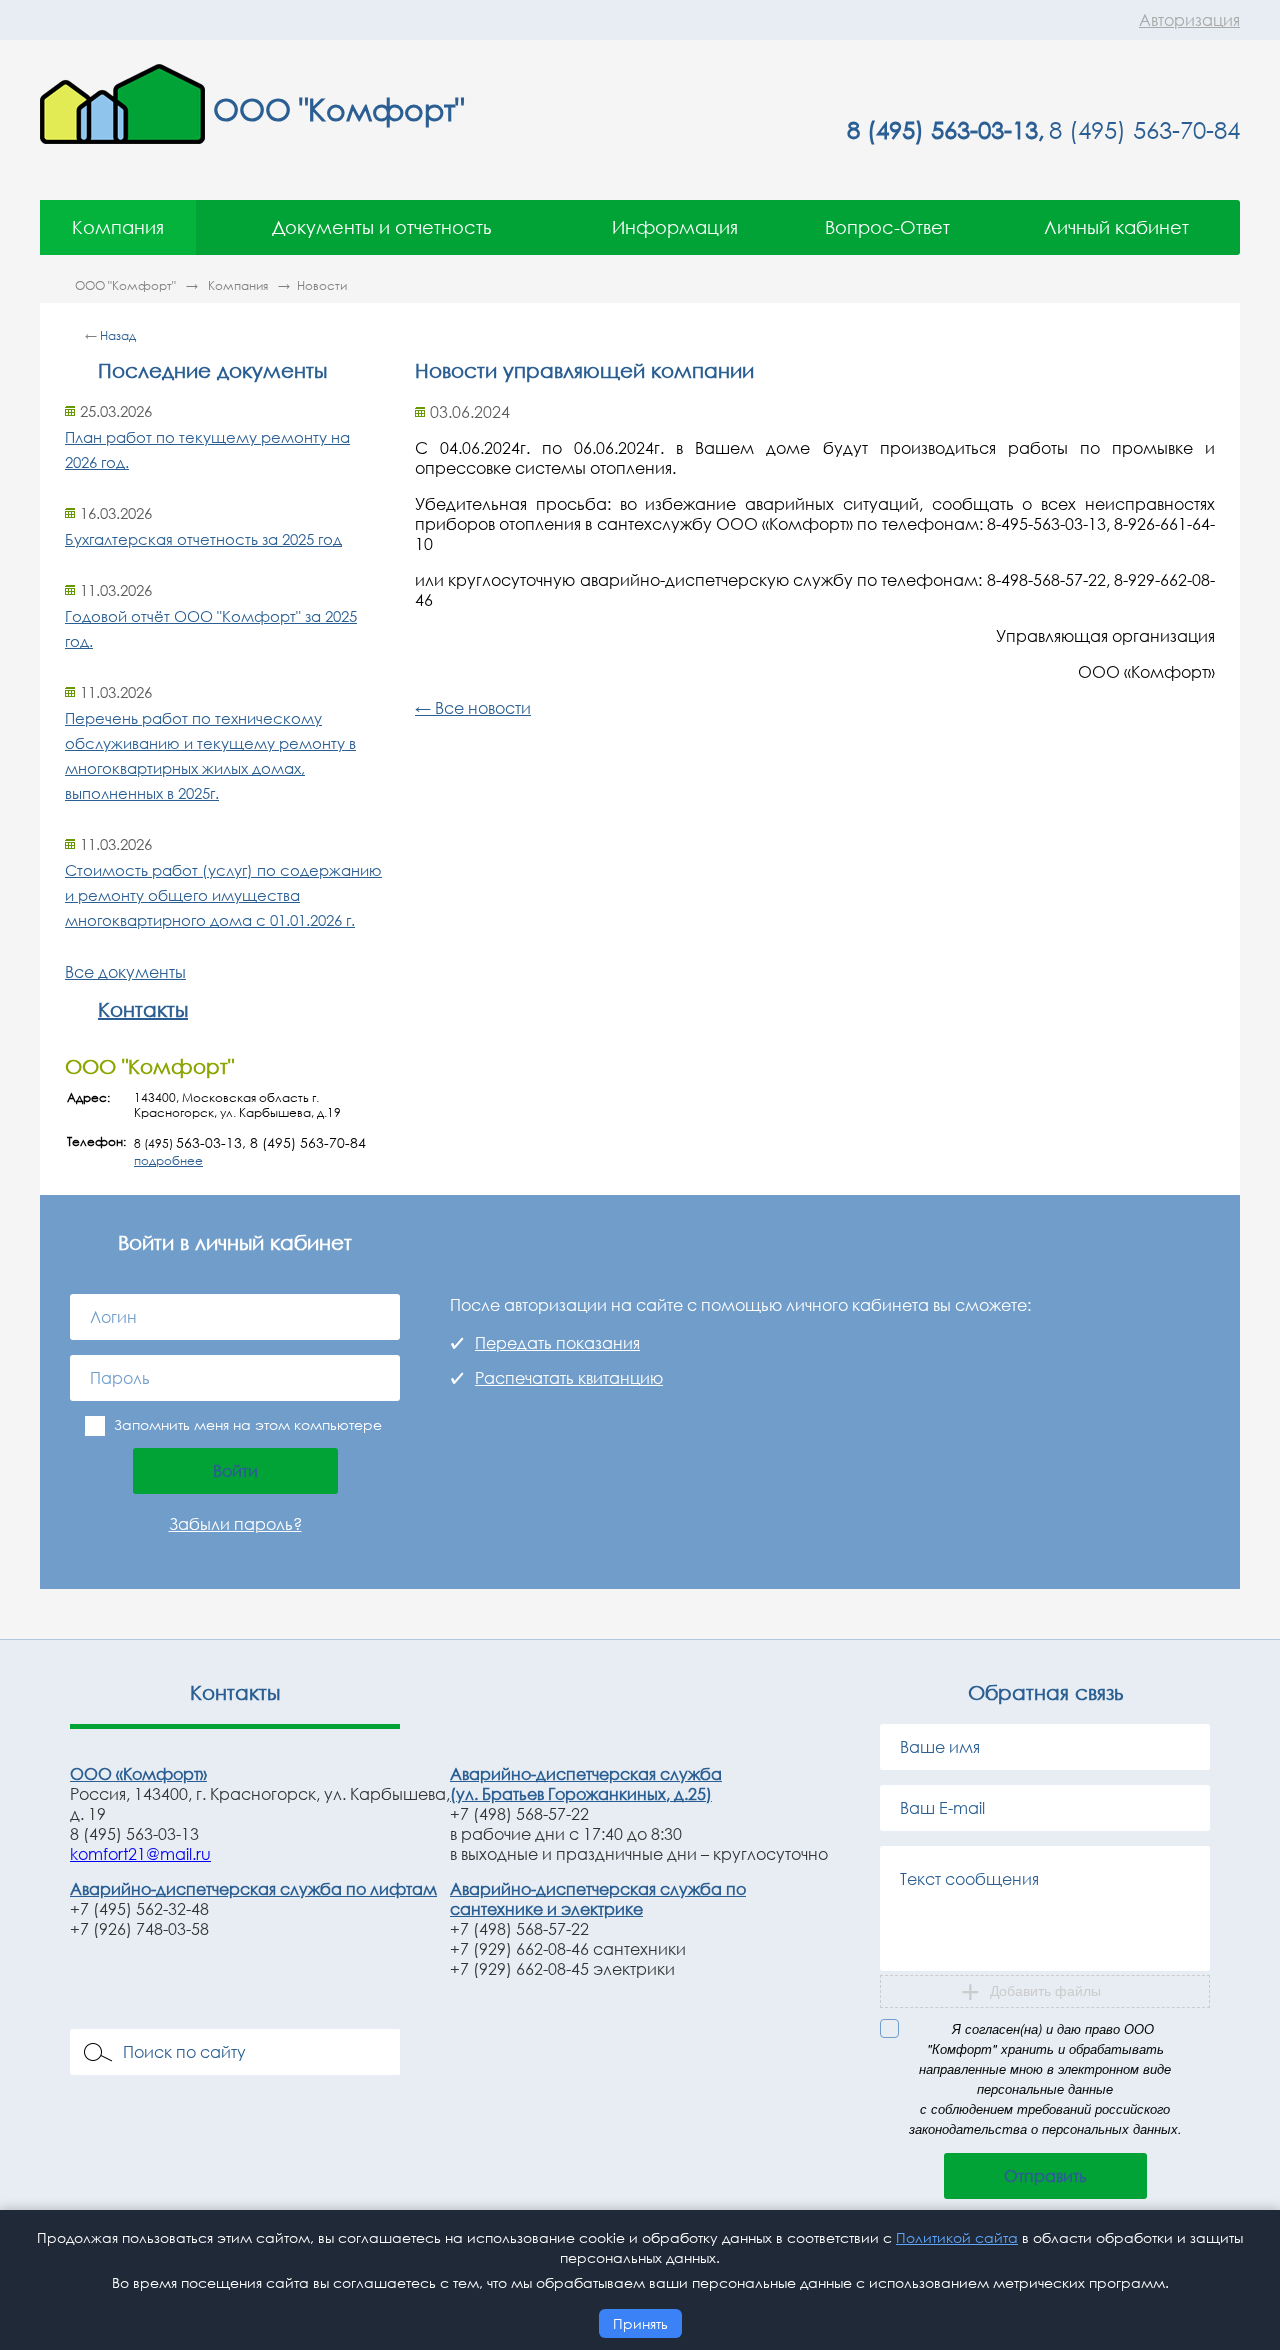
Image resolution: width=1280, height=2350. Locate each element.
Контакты (143, 1009)
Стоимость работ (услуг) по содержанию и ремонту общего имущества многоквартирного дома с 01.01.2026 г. (223, 895)
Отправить (1045, 2176)
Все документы (125, 972)
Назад (118, 335)
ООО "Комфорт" (127, 285)
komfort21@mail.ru (140, 1854)
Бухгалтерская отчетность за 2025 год (203, 539)
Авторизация (1189, 20)
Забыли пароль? (235, 1524)
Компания (118, 227)
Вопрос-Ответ (887, 227)
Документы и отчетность (381, 227)
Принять (640, 2323)
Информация (675, 227)
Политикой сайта (957, 2237)
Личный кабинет (1116, 227)
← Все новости (473, 708)
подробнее (168, 1160)
